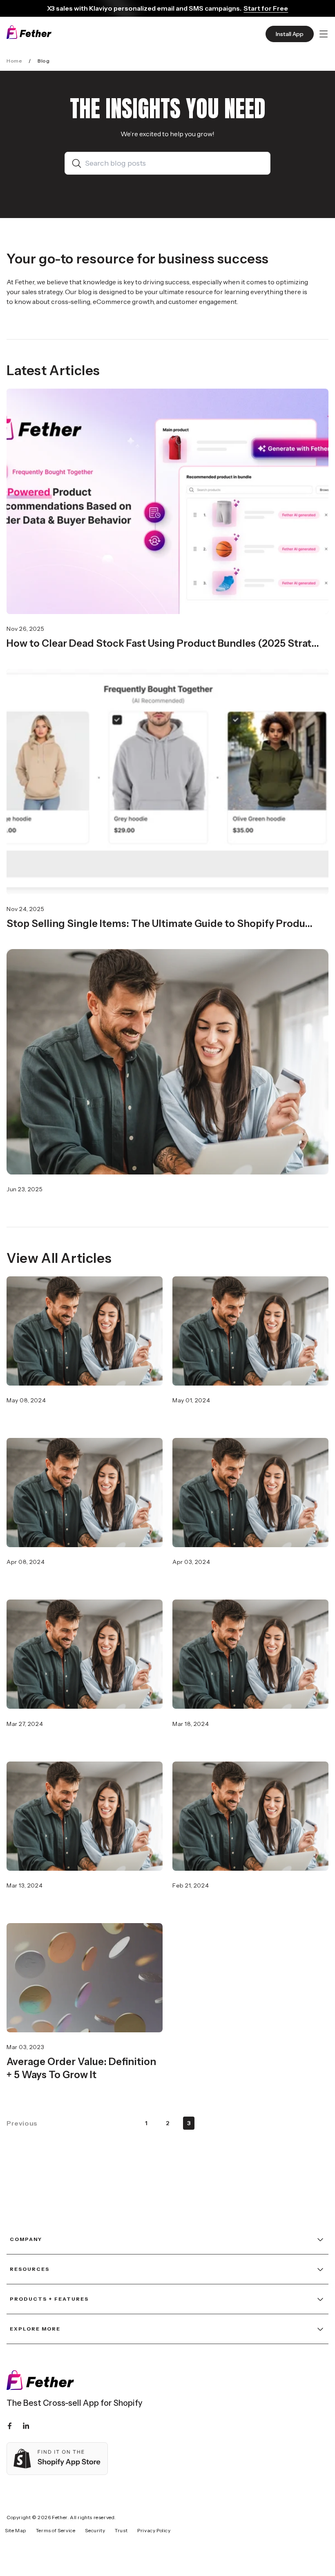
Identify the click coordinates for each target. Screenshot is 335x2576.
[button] (324, 34)
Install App (290, 34)
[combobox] (174, 163)
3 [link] (189, 2123)
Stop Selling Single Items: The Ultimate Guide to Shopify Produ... (160, 924)
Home (14, 61)
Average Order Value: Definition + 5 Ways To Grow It (81, 2068)
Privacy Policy (154, 2530)
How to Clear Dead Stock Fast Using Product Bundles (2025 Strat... (163, 643)
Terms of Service (56, 2530)
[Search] (78, 163)
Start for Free (266, 8)
